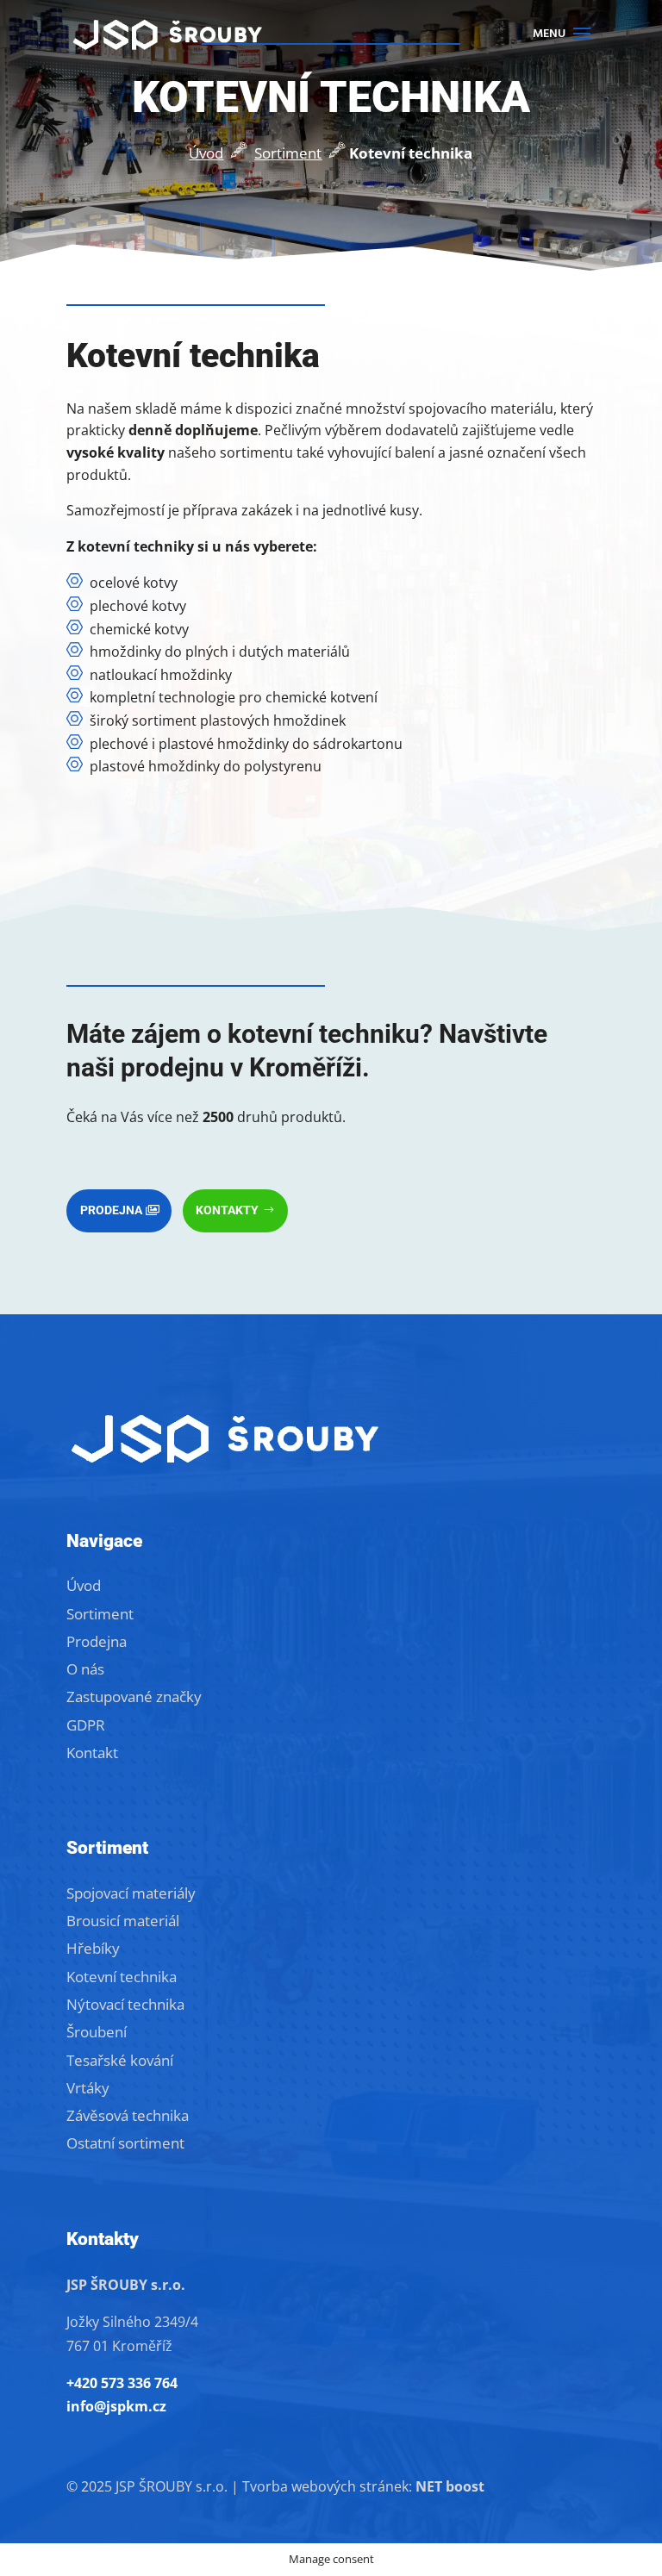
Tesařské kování (120, 2060)
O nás (85, 1669)
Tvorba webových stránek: (363, 2486)
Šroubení (97, 2032)
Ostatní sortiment (125, 2143)
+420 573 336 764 (122, 2383)
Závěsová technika (128, 2115)
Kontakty (227, 1210)
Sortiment (288, 153)
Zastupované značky (134, 1697)
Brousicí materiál (123, 1921)
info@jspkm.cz (116, 2406)
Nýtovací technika (125, 2004)
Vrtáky (88, 2088)
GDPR (86, 1725)
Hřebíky (93, 1948)
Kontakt (92, 1753)
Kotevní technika (122, 1977)
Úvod (206, 153)
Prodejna (111, 1210)
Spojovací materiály (131, 1893)
